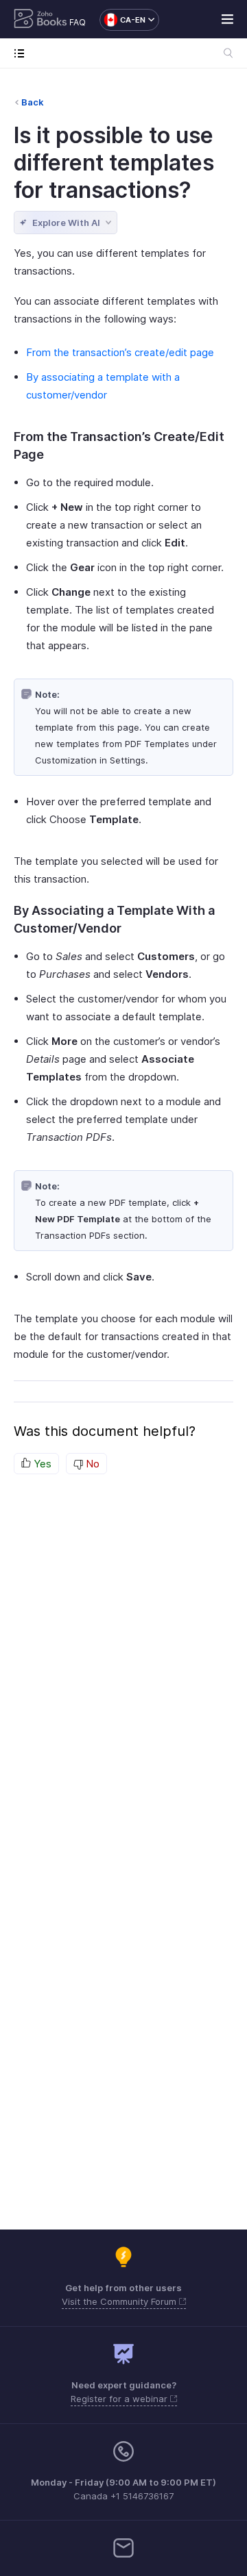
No (91, 1464)
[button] (122, 20)
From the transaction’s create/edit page (120, 352)
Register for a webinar (120, 2399)
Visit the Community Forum (120, 2301)
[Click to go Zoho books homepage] (40, 20)
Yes (41, 1464)
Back (33, 102)
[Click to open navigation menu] (22, 53)
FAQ (78, 22)
